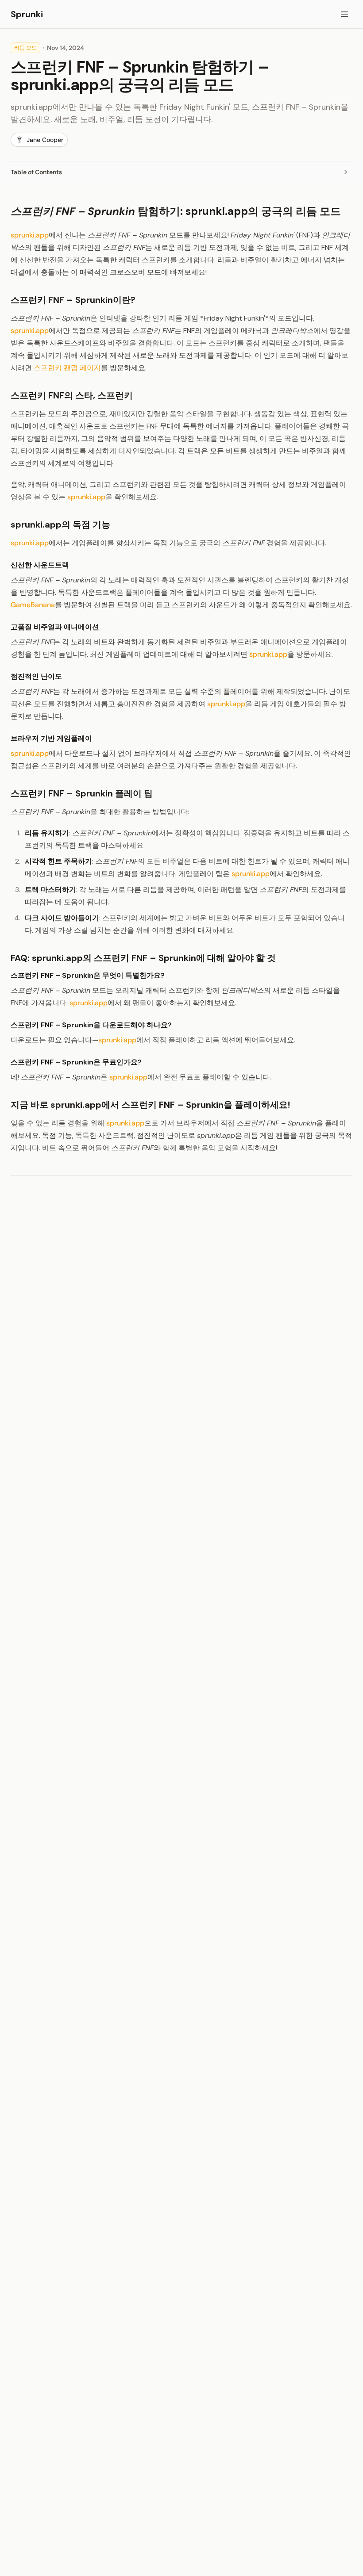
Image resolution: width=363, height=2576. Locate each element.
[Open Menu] (344, 14)
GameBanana (33, 605)
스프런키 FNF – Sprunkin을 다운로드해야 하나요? (91, 1025)
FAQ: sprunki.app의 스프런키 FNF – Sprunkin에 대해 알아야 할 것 (143, 958)
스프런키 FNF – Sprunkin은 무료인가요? (76, 1062)
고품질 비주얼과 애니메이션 (55, 627)
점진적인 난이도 (36, 676)
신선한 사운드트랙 (40, 565)
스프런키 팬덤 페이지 (67, 368)
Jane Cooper (45, 140)
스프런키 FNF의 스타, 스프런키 (72, 395)
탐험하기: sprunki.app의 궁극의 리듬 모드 (176, 211)
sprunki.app (30, 235)
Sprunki (27, 14)
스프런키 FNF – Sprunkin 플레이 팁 (82, 793)
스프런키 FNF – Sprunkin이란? (73, 300)
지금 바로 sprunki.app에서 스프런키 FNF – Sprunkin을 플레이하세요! (150, 1105)
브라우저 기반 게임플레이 (51, 738)
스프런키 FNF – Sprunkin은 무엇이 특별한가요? (88, 975)
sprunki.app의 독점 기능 (60, 524)
